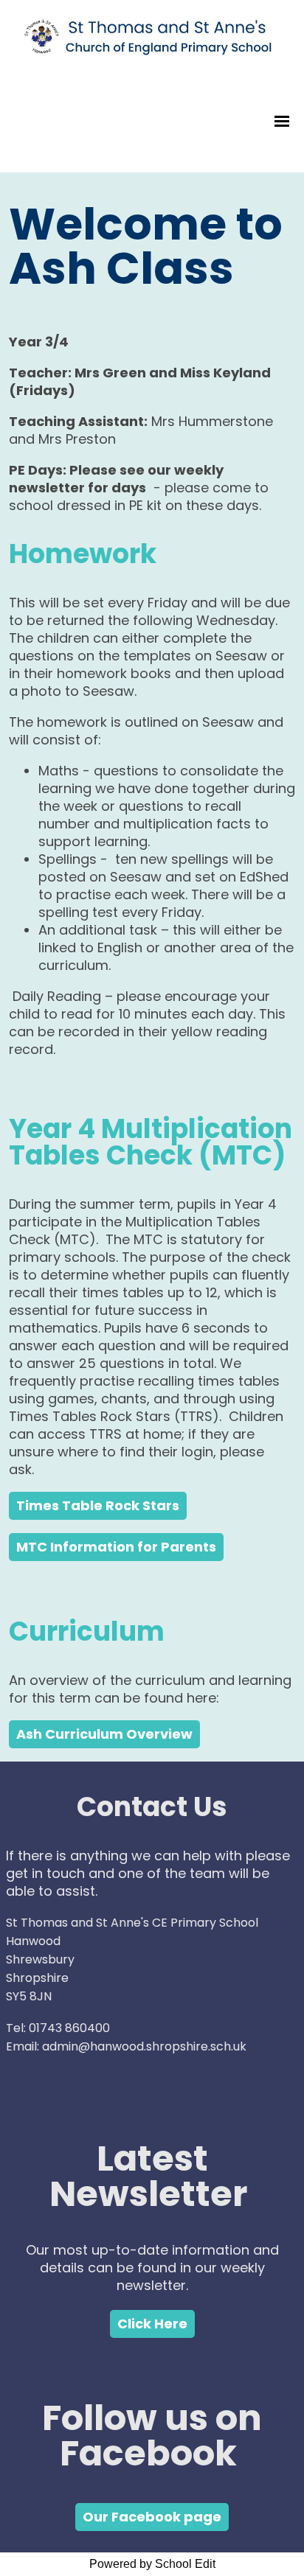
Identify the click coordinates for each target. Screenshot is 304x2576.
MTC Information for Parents (116, 1547)
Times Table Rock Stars (98, 1505)
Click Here (152, 2324)
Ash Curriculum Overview (104, 1734)
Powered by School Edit (152, 2564)
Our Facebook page (152, 2517)
